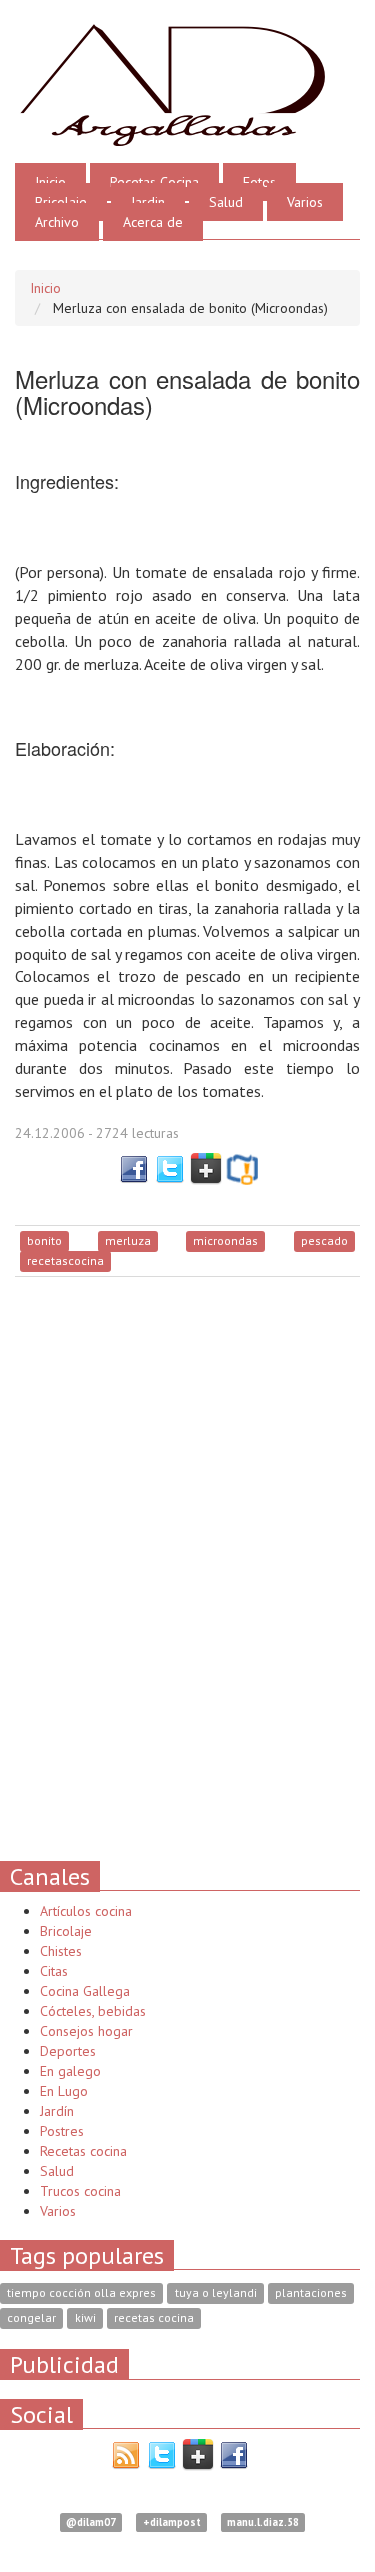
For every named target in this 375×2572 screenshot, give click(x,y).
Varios (305, 202)
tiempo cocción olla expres (81, 2292)
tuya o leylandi (216, 2292)
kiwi (85, 2317)
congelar (31, 2317)
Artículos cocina (86, 1911)
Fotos (259, 182)
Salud (226, 202)
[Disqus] (187, 1567)
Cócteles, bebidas (93, 2011)
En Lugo (64, 2091)
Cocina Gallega (85, 1991)
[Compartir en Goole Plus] (206, 1167)
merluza (128, 1241)
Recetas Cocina (154, 182)
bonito (44, 1241)
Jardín (57, 2111)
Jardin (148, 202)
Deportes (68, 2051)
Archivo (57, 222)
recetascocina (65, 1261)
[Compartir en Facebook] (134, 1167)
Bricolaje (61, 202)
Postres (62, 2131)
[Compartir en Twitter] (170, 1167)
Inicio (50, 182)
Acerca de (153, 222)
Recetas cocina (83, 2151)
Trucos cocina (80, 2191)
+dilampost (172, 2522)
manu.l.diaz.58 (263, 2522)
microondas (225, 1241)
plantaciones (311, 2292)
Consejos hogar (86, 2031)
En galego (70, 2071)
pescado (324, 1241)
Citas (54, 1971)
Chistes (61, 1951)
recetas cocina (154, 2317)
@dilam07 (91, 2522)
